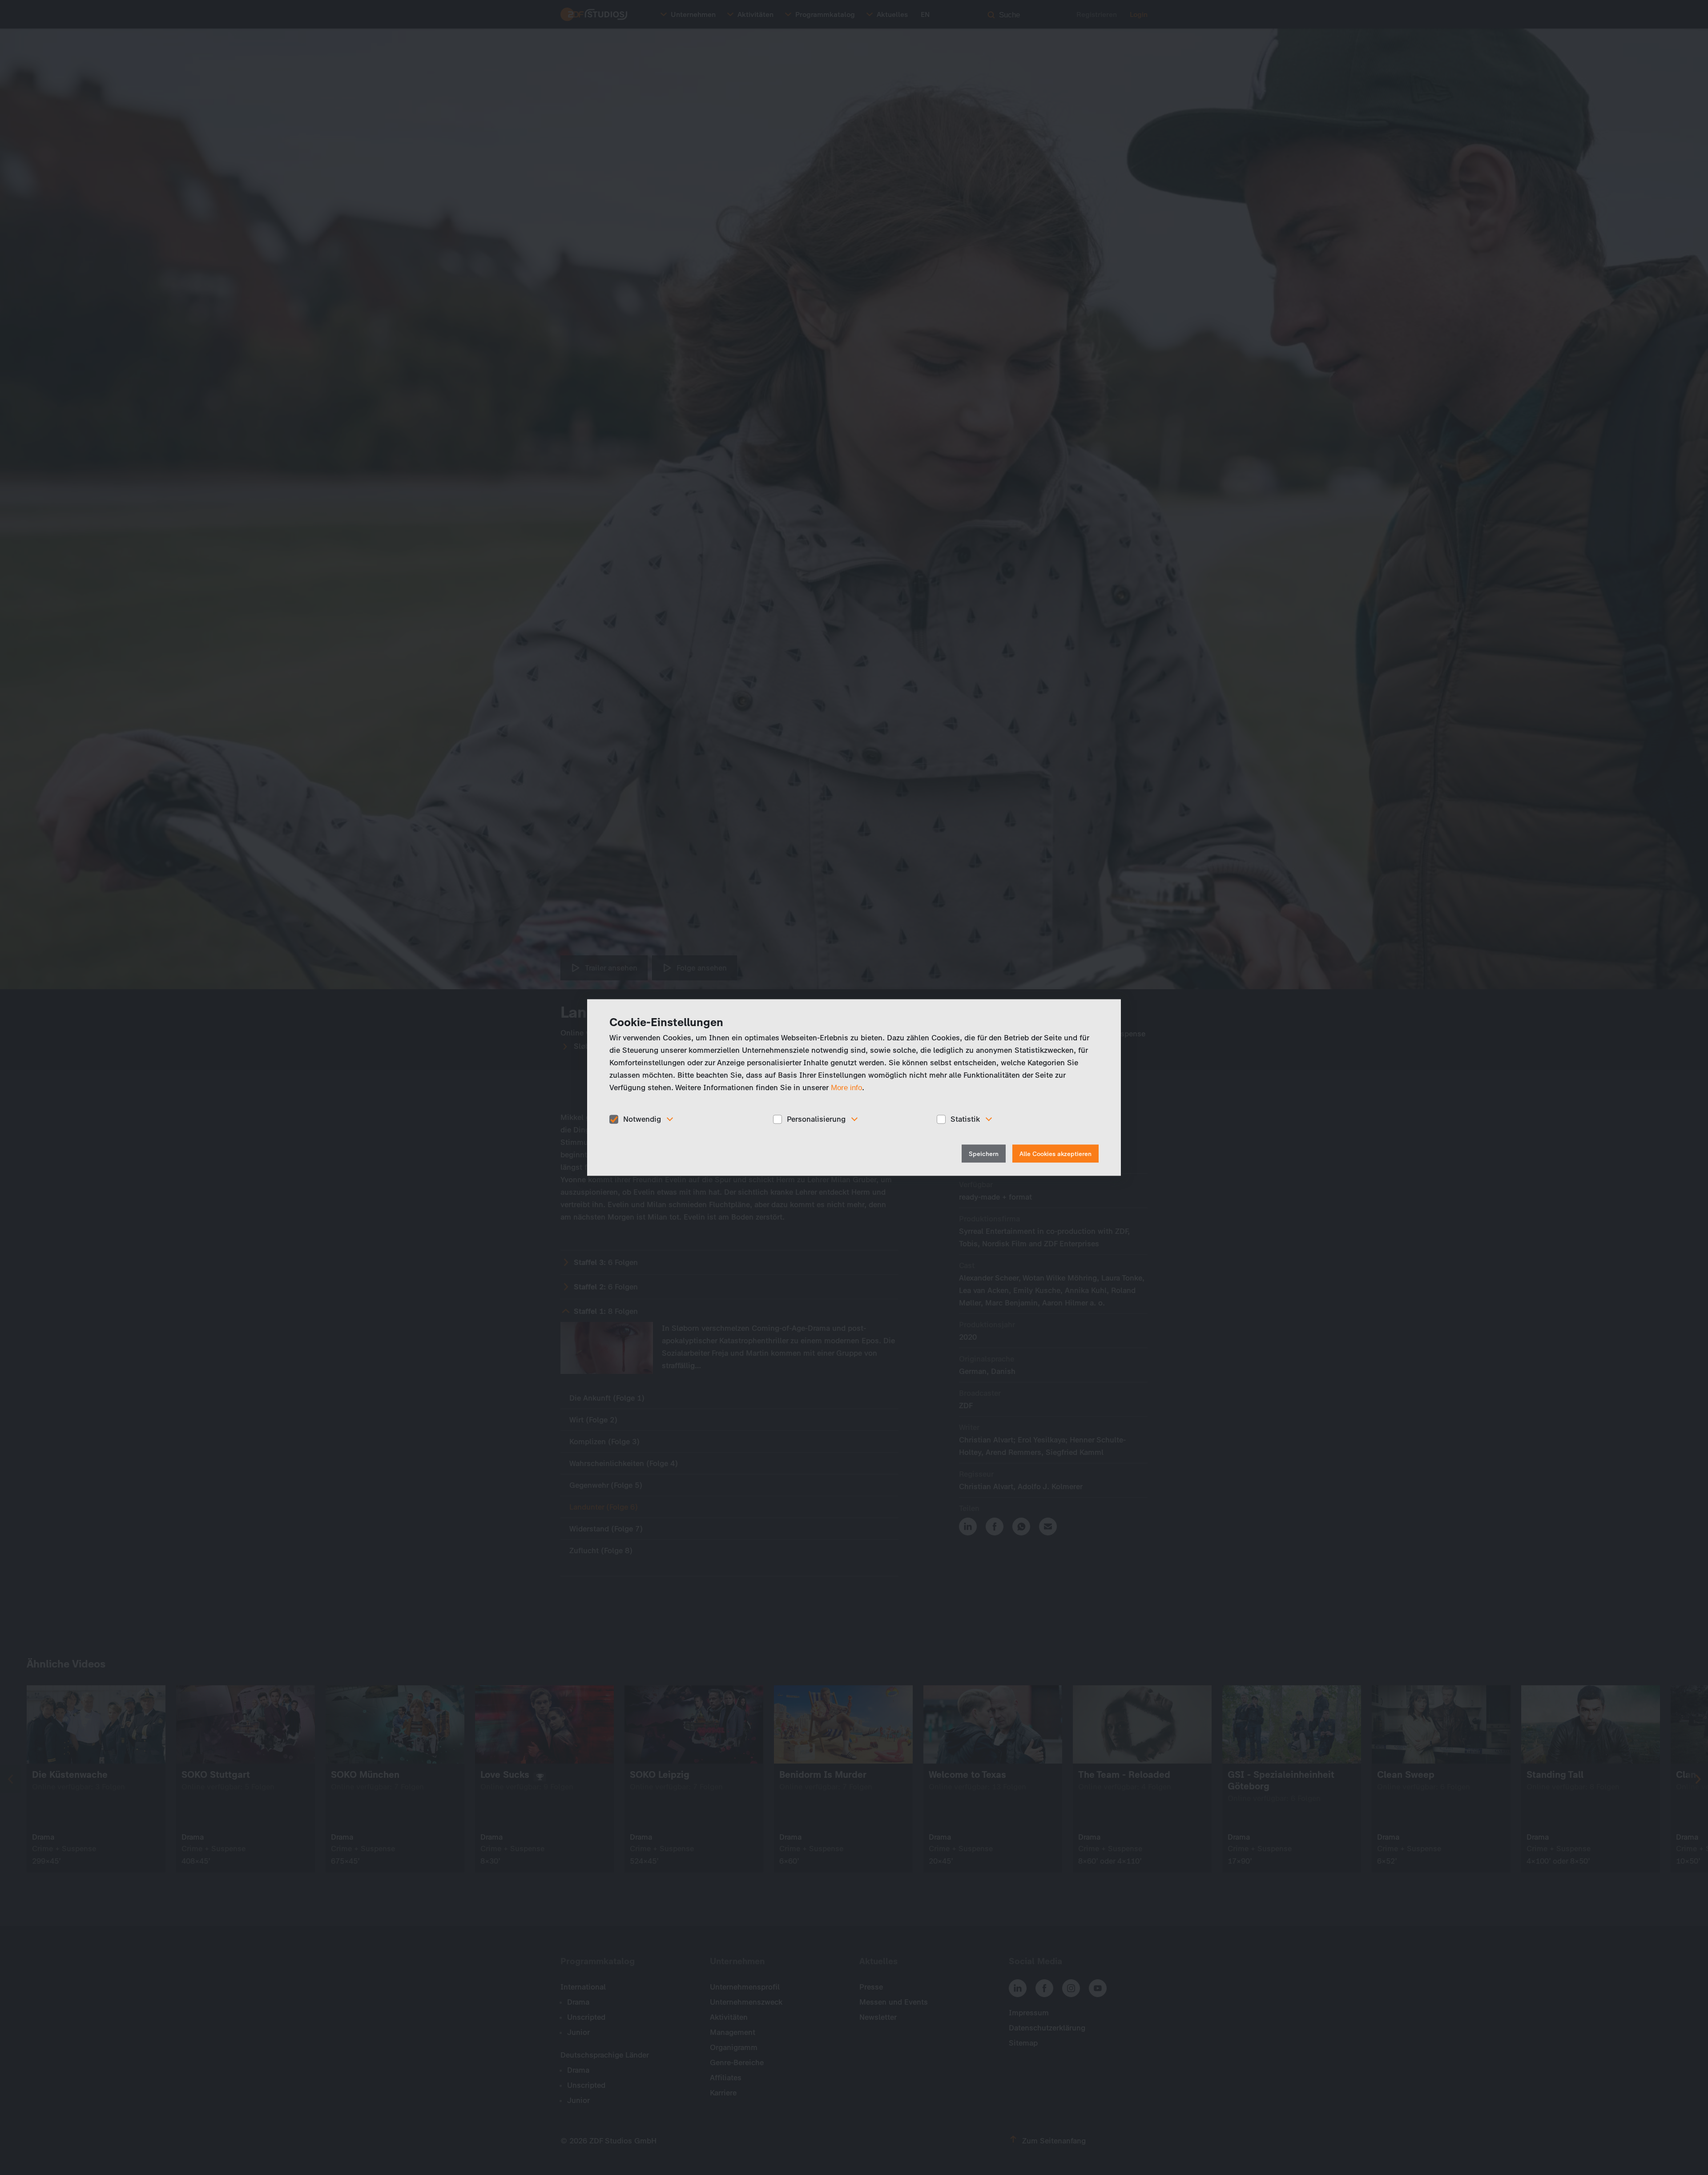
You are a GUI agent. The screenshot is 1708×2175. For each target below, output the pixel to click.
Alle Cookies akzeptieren (1055, 1154)
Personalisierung (816, 1119)
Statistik (965, 1119)
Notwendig (642, 1119)
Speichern (984, 1154)
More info (846, 1088)
